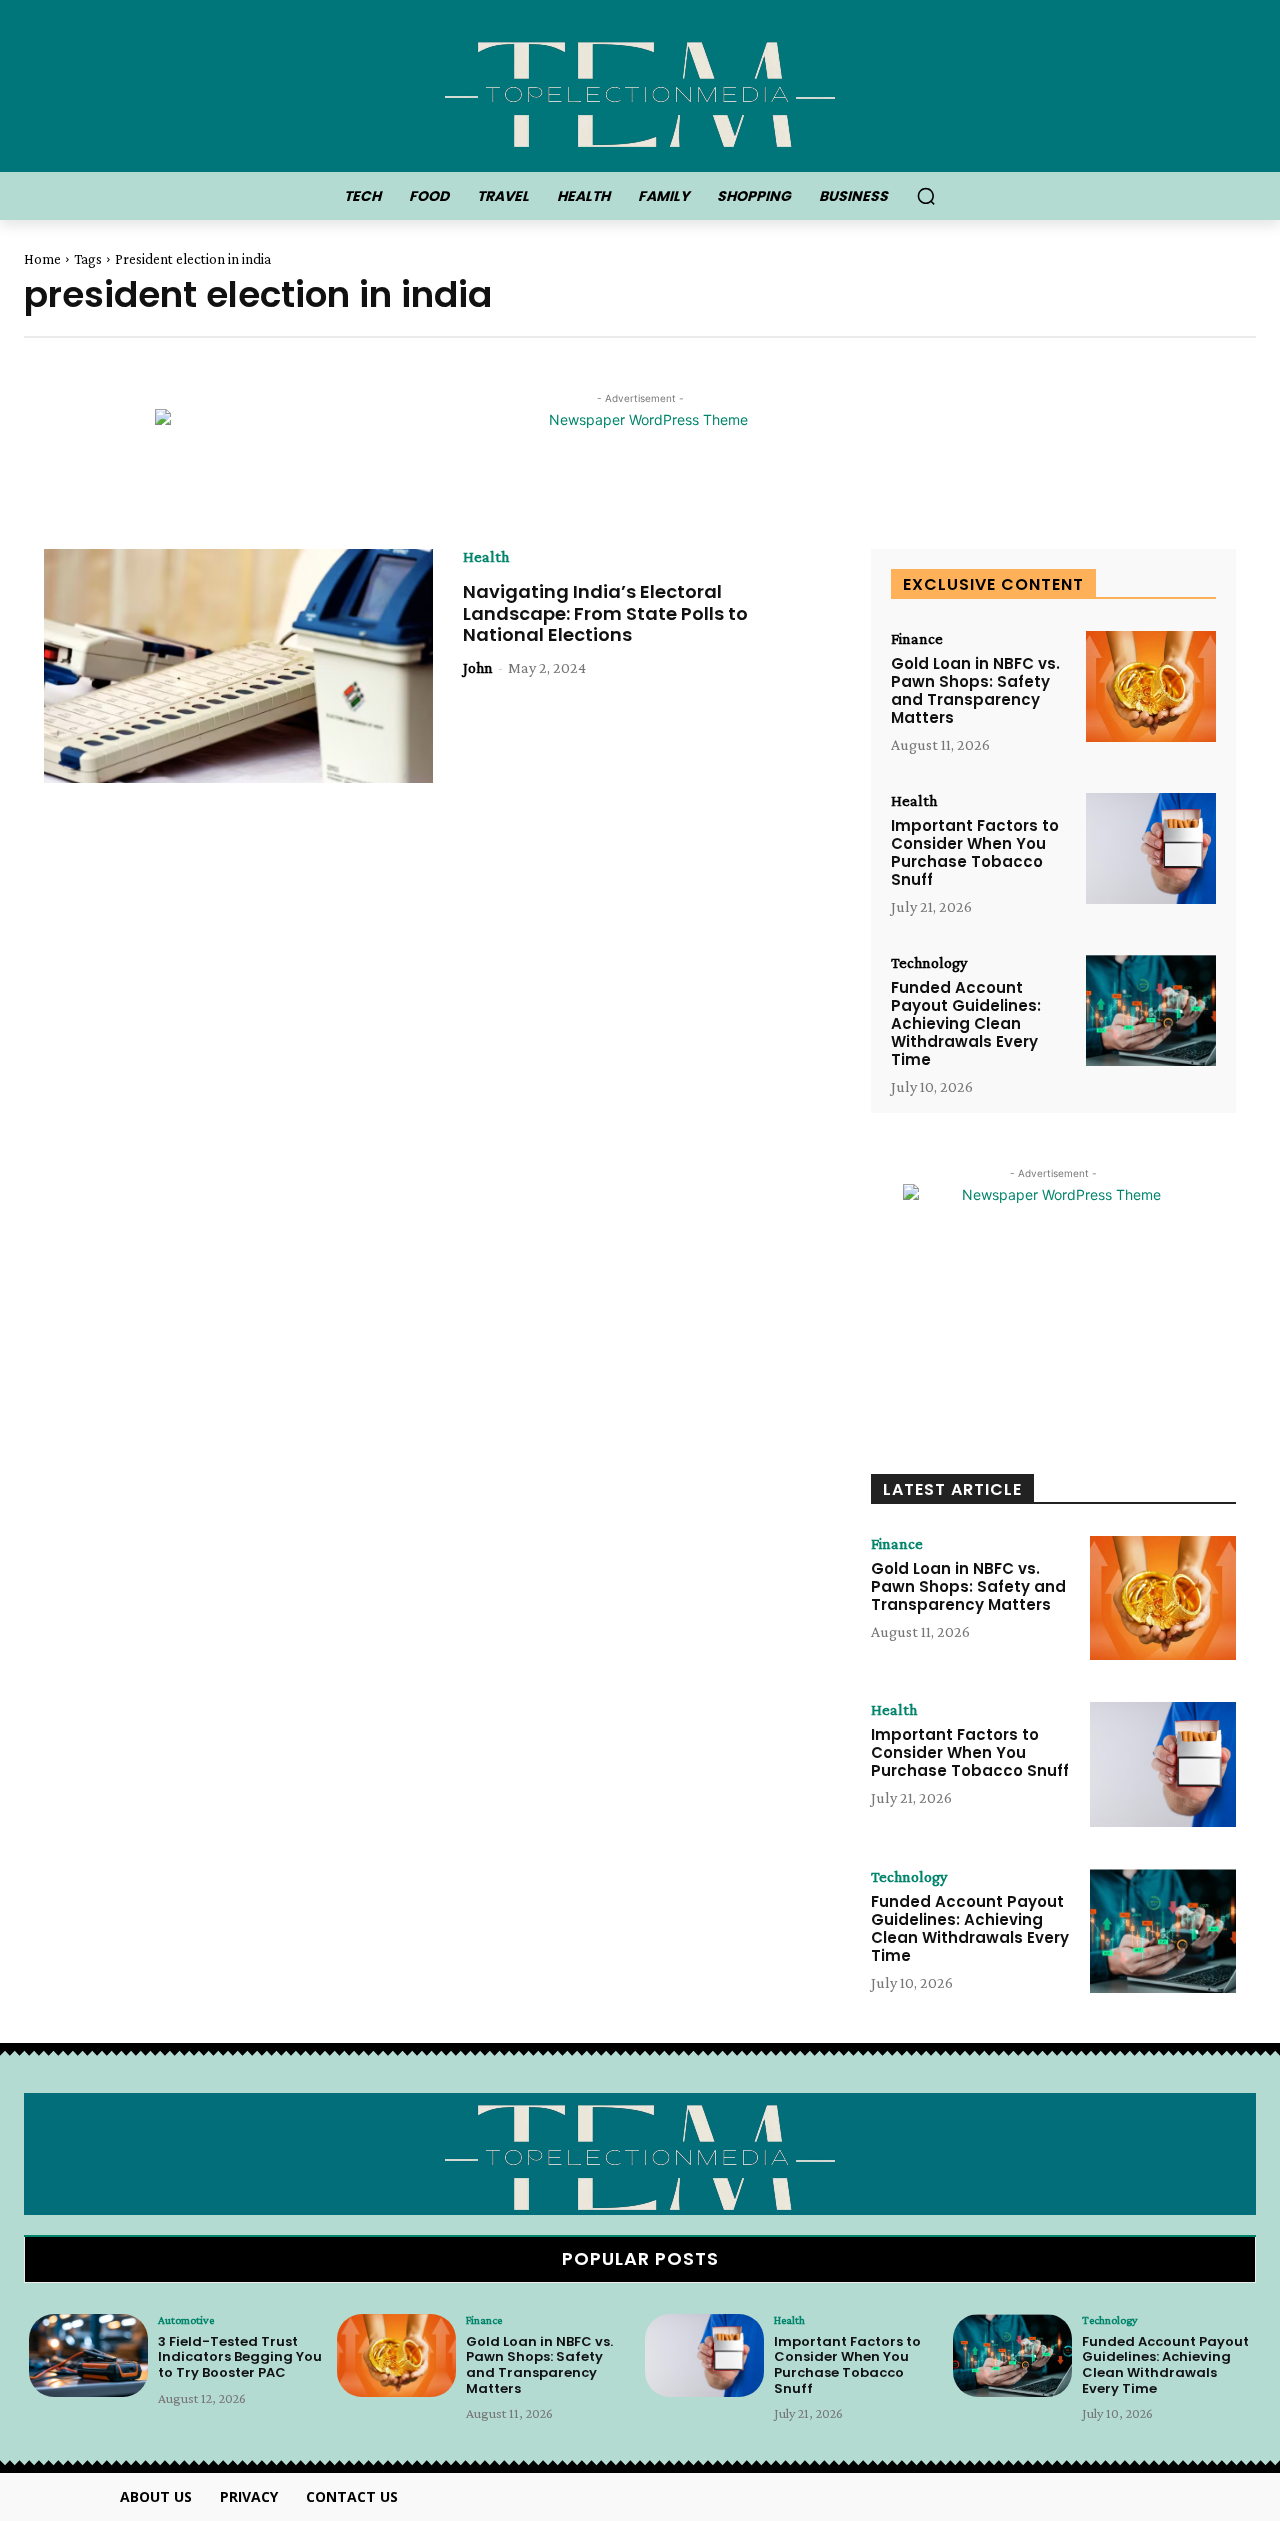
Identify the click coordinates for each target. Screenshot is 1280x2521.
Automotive (186, 2320)
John (478, 667)
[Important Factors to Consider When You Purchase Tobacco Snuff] (1151, 848)
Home (42, 259)
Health (486, 557)
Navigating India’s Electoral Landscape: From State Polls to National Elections (605, 613)
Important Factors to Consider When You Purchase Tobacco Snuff (975, 852)
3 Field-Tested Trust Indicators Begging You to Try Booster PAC (240, 2357)
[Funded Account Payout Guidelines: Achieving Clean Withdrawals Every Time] (1151, 1010)
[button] (926, 196)
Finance (917, 639)
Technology (929, 963)
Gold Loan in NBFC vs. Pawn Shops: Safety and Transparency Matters (975, 690)
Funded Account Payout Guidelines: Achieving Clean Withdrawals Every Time (966, 1023)
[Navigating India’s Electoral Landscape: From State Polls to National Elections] (238, 666)
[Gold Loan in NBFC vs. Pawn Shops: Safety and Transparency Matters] (1151, 686)
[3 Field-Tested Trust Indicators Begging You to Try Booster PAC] (88, 2355)
